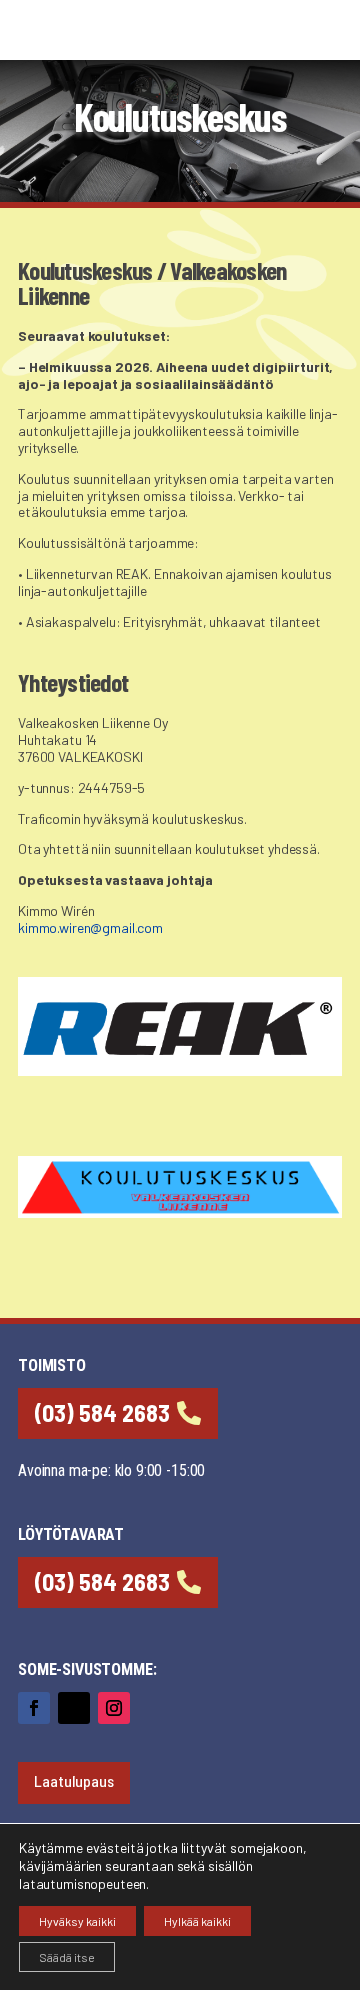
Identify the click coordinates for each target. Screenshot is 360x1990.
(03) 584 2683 (102, 1412)
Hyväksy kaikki (77, 1921)
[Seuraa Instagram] (114, 1708)
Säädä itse (67, 1957)
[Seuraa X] (74, 1708)
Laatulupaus (74, 1780)
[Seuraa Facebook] (34, 1708)
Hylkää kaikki (197, 1921)
